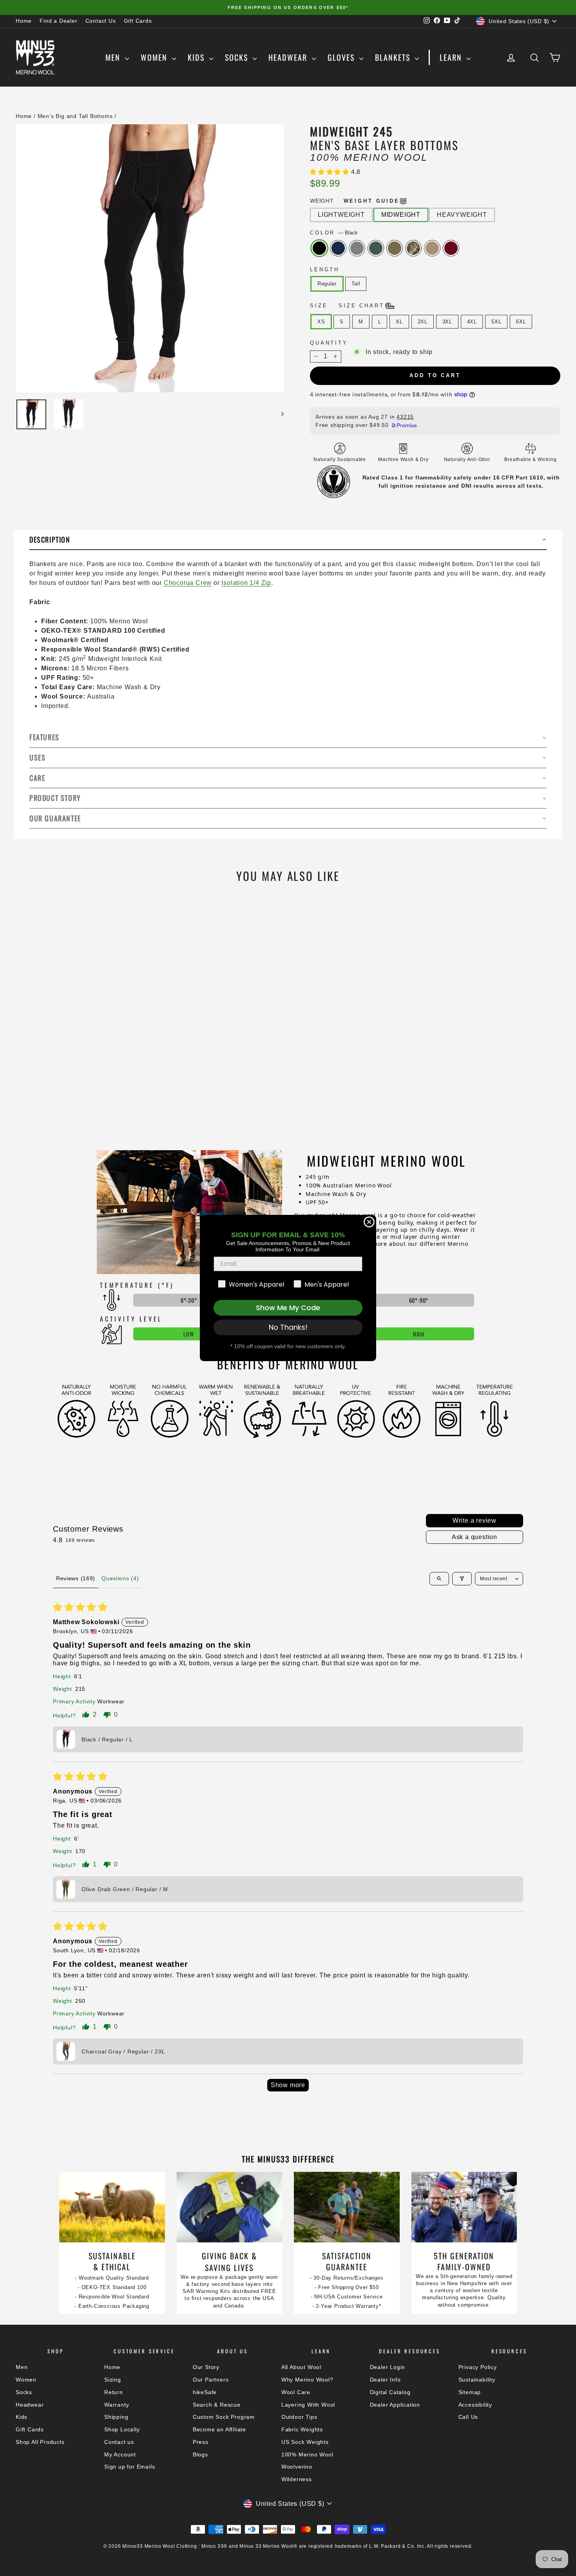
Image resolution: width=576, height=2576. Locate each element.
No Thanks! (288, 1327)
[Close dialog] (369, 1222)
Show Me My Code (288, 1308)
